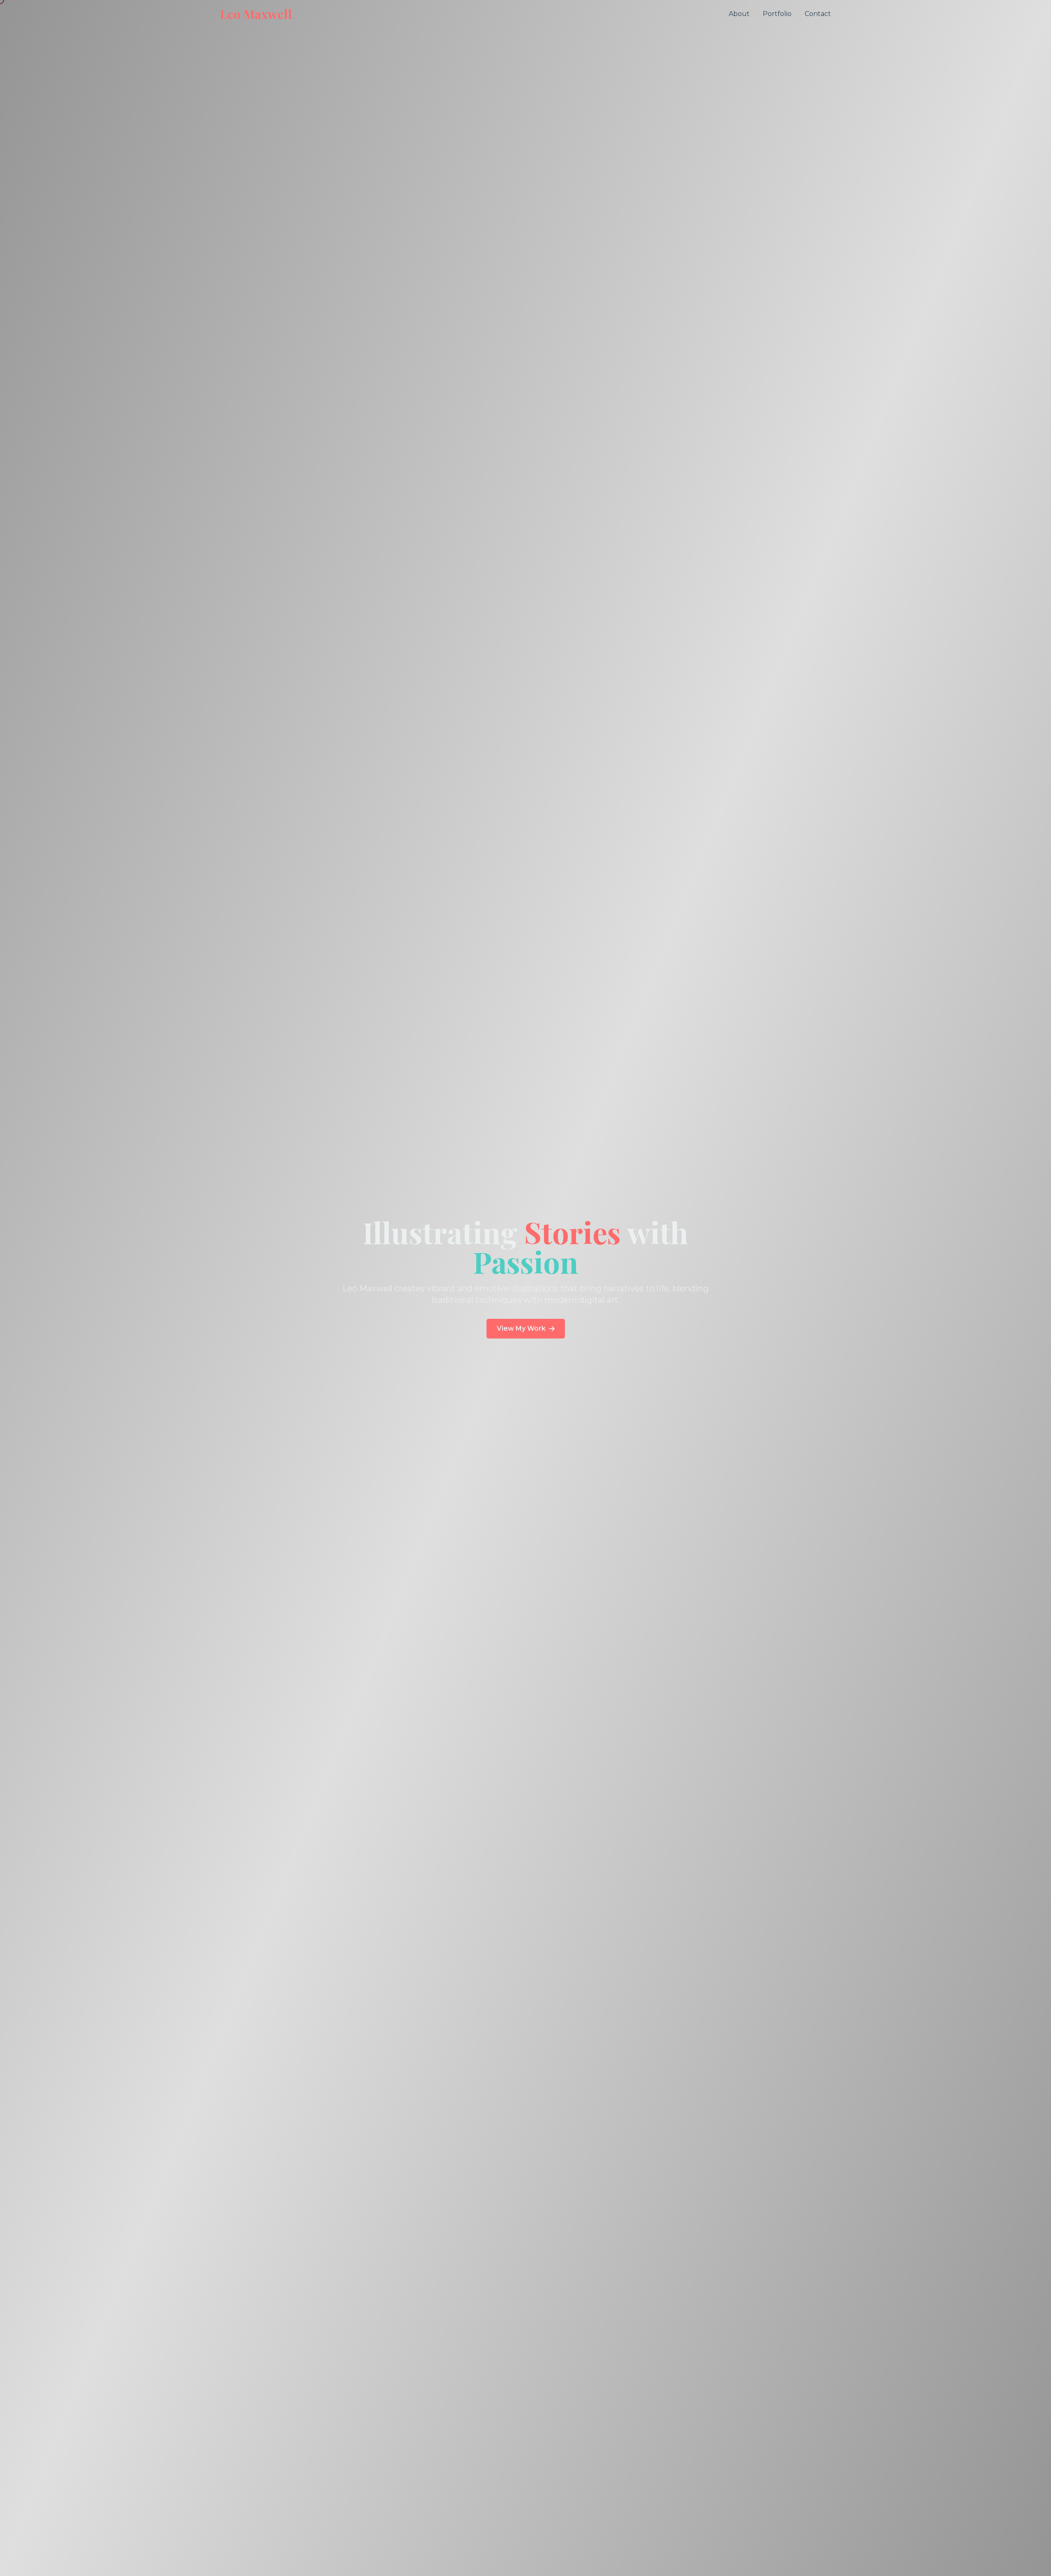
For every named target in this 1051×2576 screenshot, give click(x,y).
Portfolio (777, 14)
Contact (818, 14)
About (739, 14)
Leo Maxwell (256, 14)
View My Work (521, 1328)
